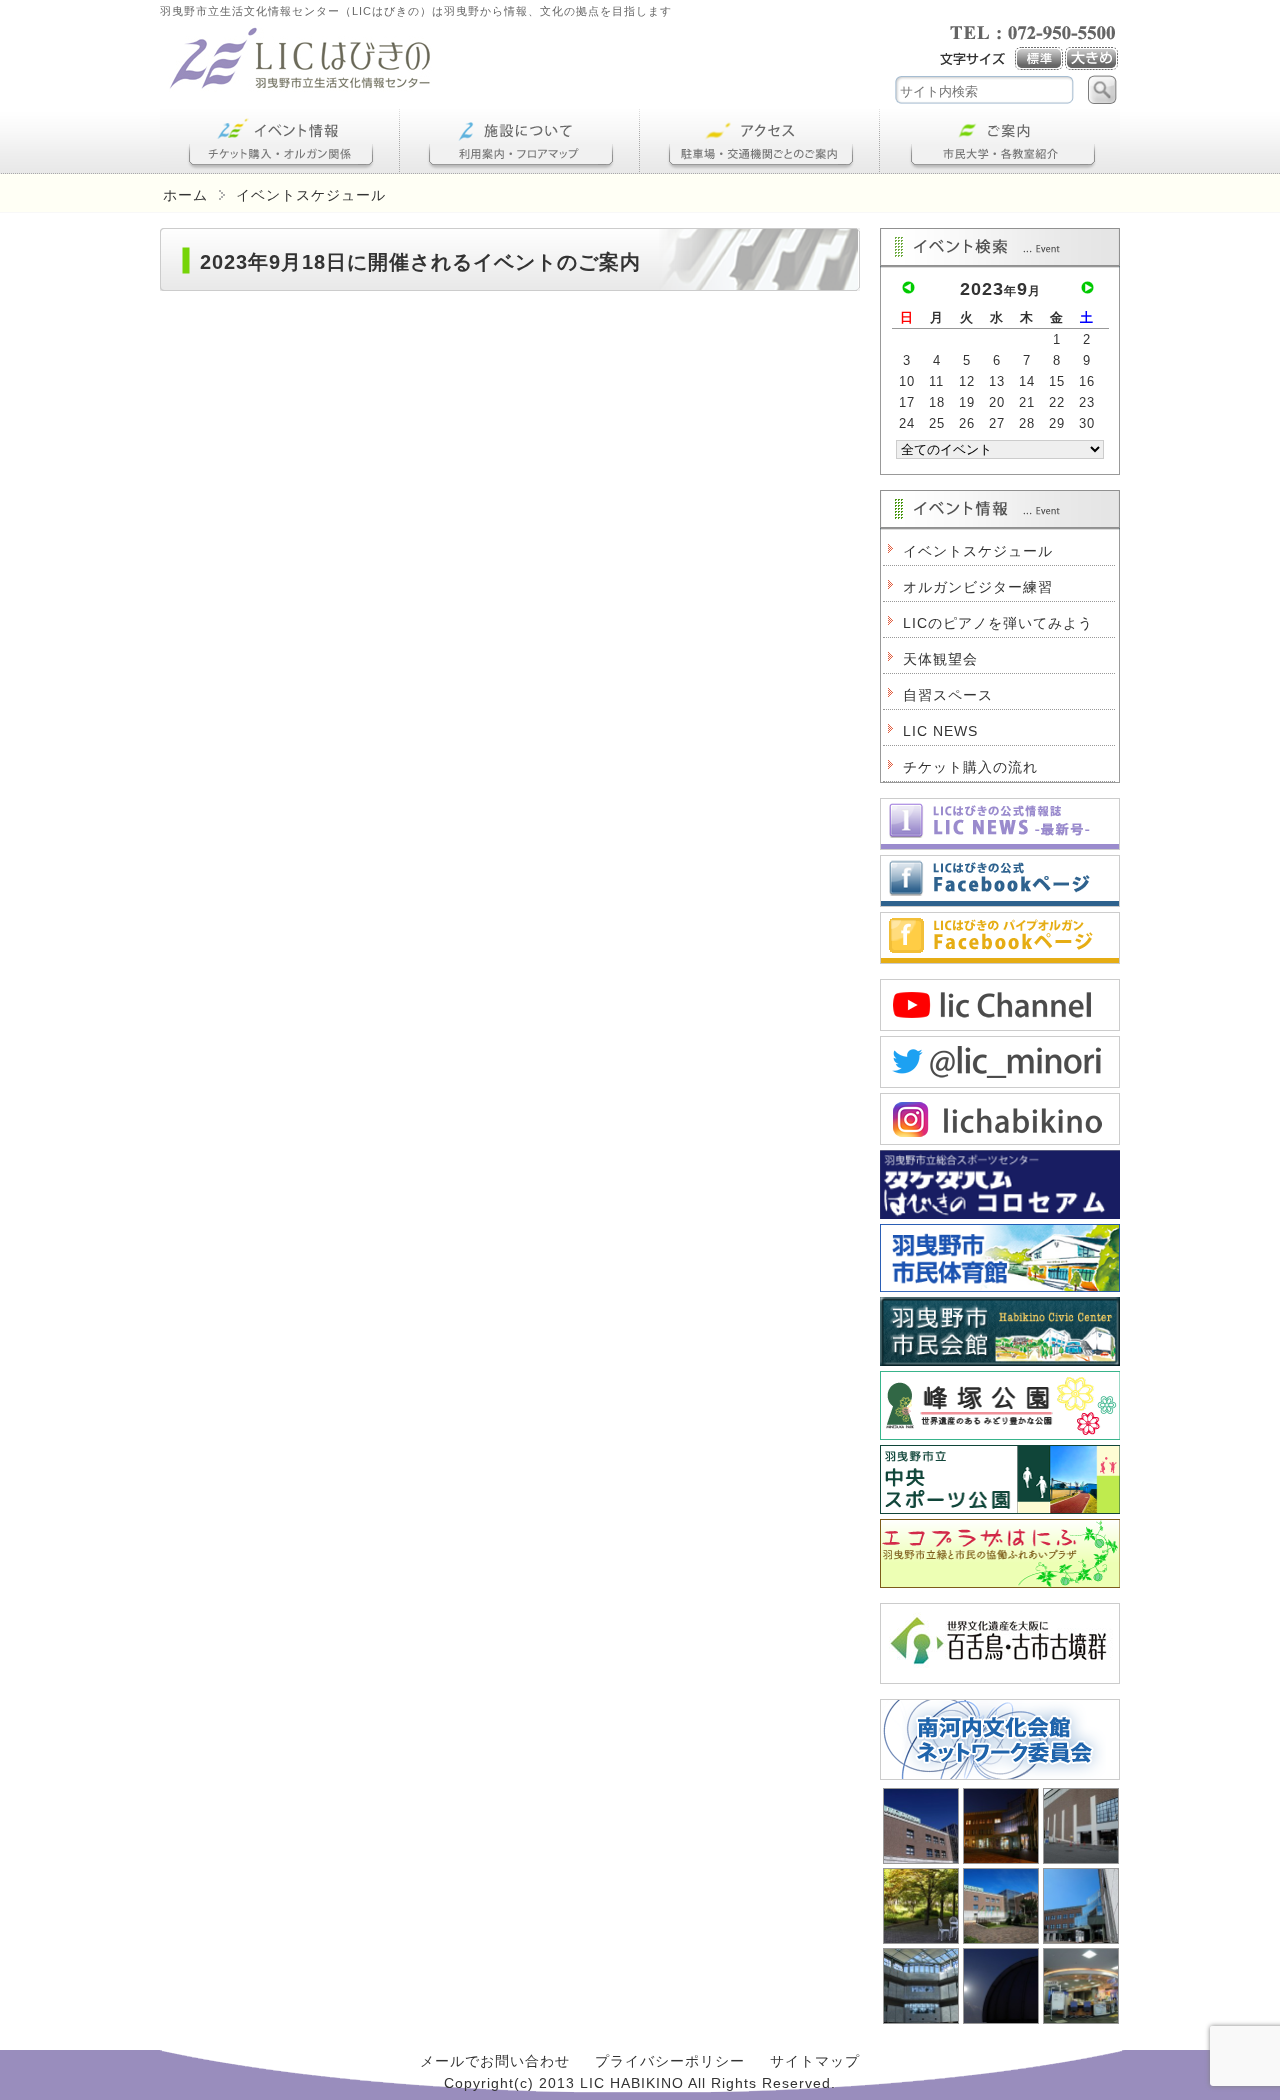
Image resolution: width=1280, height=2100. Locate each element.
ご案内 (1000, 141)
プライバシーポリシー (670, 2061)
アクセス (760, 141)
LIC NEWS (940, 731)
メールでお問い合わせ (495, 2061)
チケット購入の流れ (970, 767)
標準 (1040, 59)
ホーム (185, 195)
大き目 (1092, 59)
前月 (908, 287)
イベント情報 (280, 141)
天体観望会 (940, 659)
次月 (1087, 287)
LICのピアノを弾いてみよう (998, 623)
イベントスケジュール (978, 551)
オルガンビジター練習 (978, 587)
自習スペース (948, 695)
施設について (520, 141)
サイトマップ (815, 2061)
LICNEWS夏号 (1000, 824)
